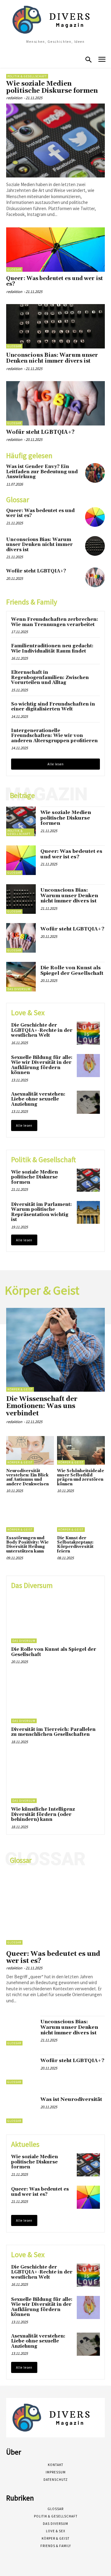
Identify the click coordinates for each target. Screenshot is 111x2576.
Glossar (14, 269)
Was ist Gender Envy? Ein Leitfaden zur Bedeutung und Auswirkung (42, 472)
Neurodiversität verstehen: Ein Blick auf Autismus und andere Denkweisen (27, 1477)
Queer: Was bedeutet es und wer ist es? (55, 281)
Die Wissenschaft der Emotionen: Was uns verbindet (42, 1406)
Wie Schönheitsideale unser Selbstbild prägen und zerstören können (81, 1477)
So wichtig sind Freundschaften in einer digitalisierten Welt (53, 707)
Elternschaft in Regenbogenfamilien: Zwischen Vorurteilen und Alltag (50, 678)
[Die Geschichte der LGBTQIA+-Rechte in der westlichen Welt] (88, 1033)
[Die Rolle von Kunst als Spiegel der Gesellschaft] (21, 977)
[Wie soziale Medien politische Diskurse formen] (55, 140)
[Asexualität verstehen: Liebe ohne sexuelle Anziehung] (88, 1102)
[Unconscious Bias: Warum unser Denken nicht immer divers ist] (55, 326)
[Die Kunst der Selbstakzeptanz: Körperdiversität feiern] (81, 1518)
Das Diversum (19, 989)
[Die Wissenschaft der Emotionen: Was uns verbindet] (55, 1350)
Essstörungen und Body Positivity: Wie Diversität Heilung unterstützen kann (27, 1545)
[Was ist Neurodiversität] (21, 2108)
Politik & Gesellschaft (27, 76)
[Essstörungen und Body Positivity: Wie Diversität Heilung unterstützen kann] (30, 1518)
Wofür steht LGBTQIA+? (40, 432)
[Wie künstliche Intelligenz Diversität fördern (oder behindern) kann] (55, 1779)
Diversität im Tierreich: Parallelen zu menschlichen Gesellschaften (53, 1732)
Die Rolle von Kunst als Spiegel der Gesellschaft (72, 971)
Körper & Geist (20, 1389)
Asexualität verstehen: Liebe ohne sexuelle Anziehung (38, 1099)
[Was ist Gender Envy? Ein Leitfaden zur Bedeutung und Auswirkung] (95, 473)
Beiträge (22, 796)
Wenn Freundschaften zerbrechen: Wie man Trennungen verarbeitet (55, 622)
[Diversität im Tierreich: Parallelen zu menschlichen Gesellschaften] (55, 1699)
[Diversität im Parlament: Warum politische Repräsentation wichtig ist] (88, 1213)
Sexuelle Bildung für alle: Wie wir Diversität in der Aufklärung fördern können (42, 1065)
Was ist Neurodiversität (71, 2099)
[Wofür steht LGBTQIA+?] (55, 403)
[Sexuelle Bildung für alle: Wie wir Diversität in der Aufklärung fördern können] (88, 1066)
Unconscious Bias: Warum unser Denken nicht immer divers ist (52, 358)
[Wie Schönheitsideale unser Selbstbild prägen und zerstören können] (81, 1450)
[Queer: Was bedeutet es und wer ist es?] (55, 250)
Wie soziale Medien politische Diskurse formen (52, 87)
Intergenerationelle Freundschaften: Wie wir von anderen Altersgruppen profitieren (54, 736)
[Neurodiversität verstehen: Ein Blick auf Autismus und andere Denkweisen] (30, 1450)
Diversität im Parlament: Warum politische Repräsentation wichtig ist (41, 1212)
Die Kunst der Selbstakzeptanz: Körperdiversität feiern (75, 1545)
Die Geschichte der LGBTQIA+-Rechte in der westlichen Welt (42, 1030)
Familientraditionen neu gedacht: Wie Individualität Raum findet (52, 649)
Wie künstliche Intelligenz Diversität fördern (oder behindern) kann (43, 1814)
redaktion (14, 98)
